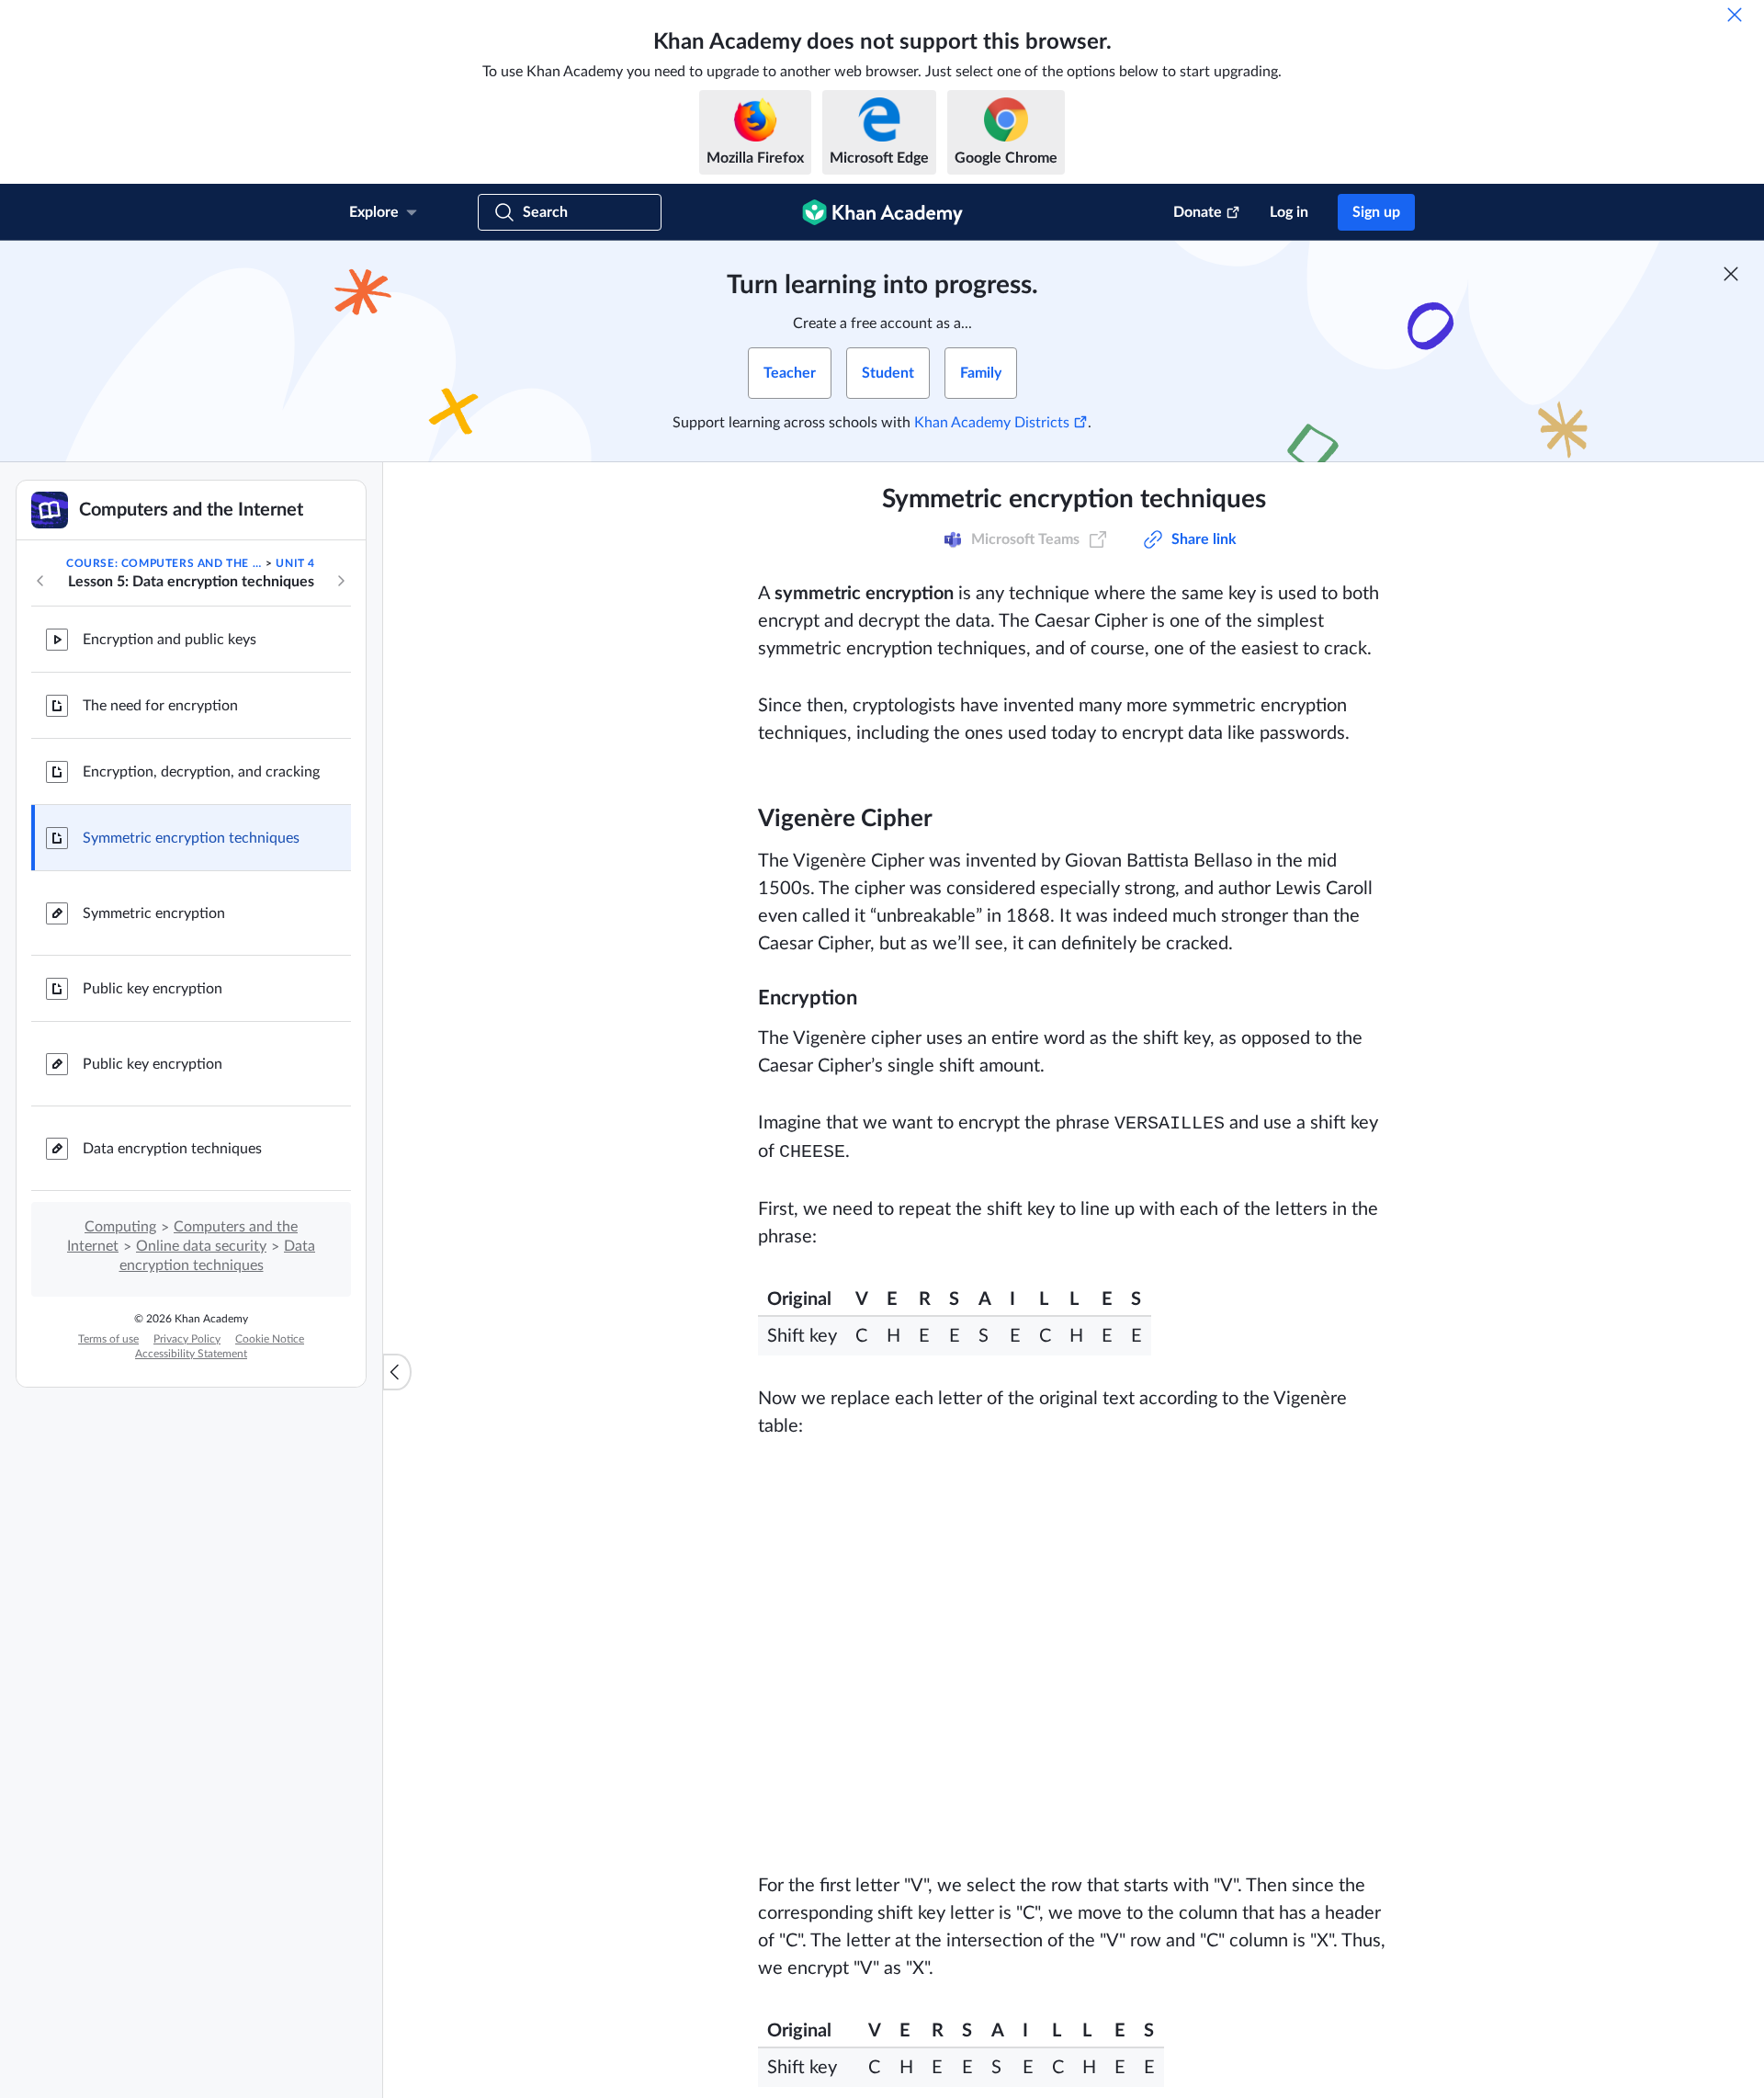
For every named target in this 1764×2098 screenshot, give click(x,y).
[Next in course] (341, 581)
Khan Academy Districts (992, 423)
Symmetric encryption (154, 913)
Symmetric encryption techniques (191, 838)
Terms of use (108, 1339)
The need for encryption (160, 706)
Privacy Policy (187, 1339)
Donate (1198, 212)
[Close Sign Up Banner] (1731, 274)
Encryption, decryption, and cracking (201, 772)
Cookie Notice (270, 1339)
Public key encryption (153, 989)
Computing (120, 1227)
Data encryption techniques (172, 1149)
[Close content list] (397, 1372)
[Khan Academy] (882, 212)
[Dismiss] (1735, 15)
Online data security (201, 1246)
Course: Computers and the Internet (164, 563)
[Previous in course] (40, 581)
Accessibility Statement (191, 1354)
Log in (1289, 212)
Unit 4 (295, 563)
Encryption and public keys (170, 640)
